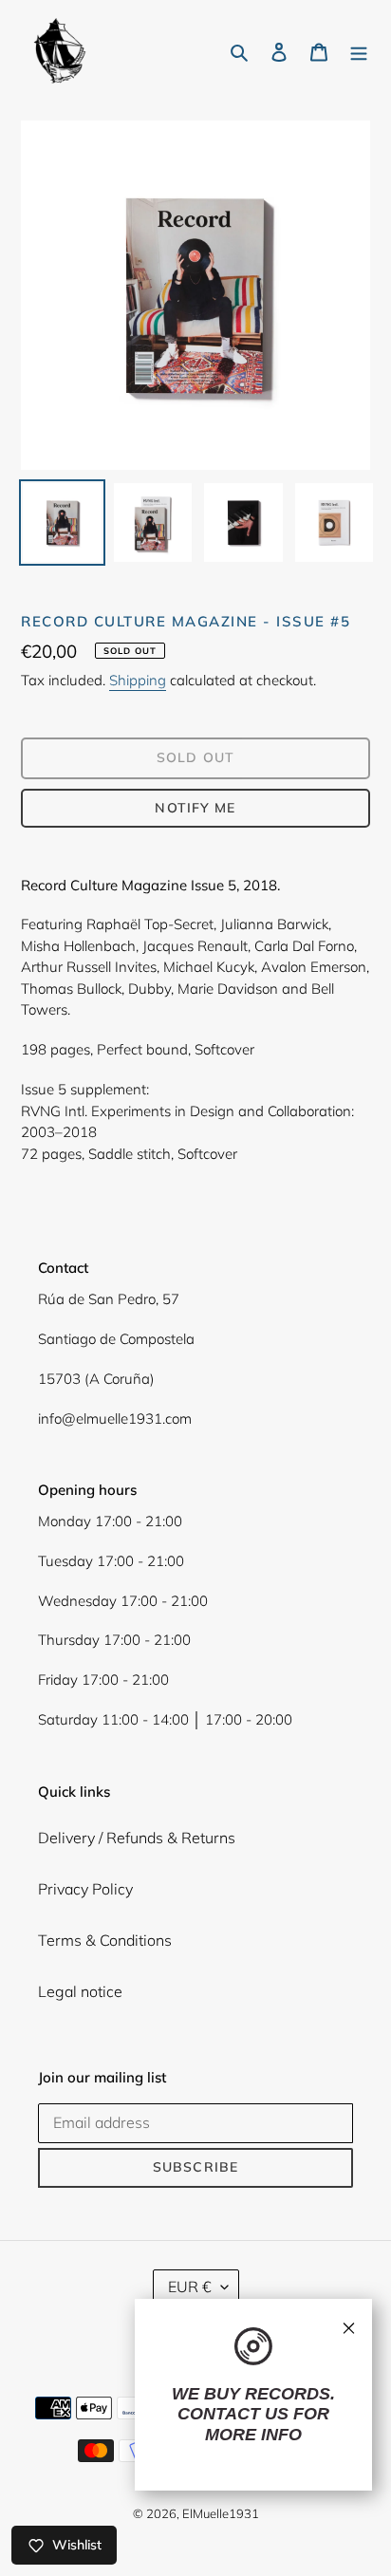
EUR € (190, 2287)
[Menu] (359, 50)
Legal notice (80, 1991)
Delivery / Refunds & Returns (137, 1838)
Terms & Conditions (105, 1940)
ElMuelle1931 (221, 2513)
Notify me (195, 808)
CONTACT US (233, 2414)
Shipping (138, 680)
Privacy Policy (85, 1889)
